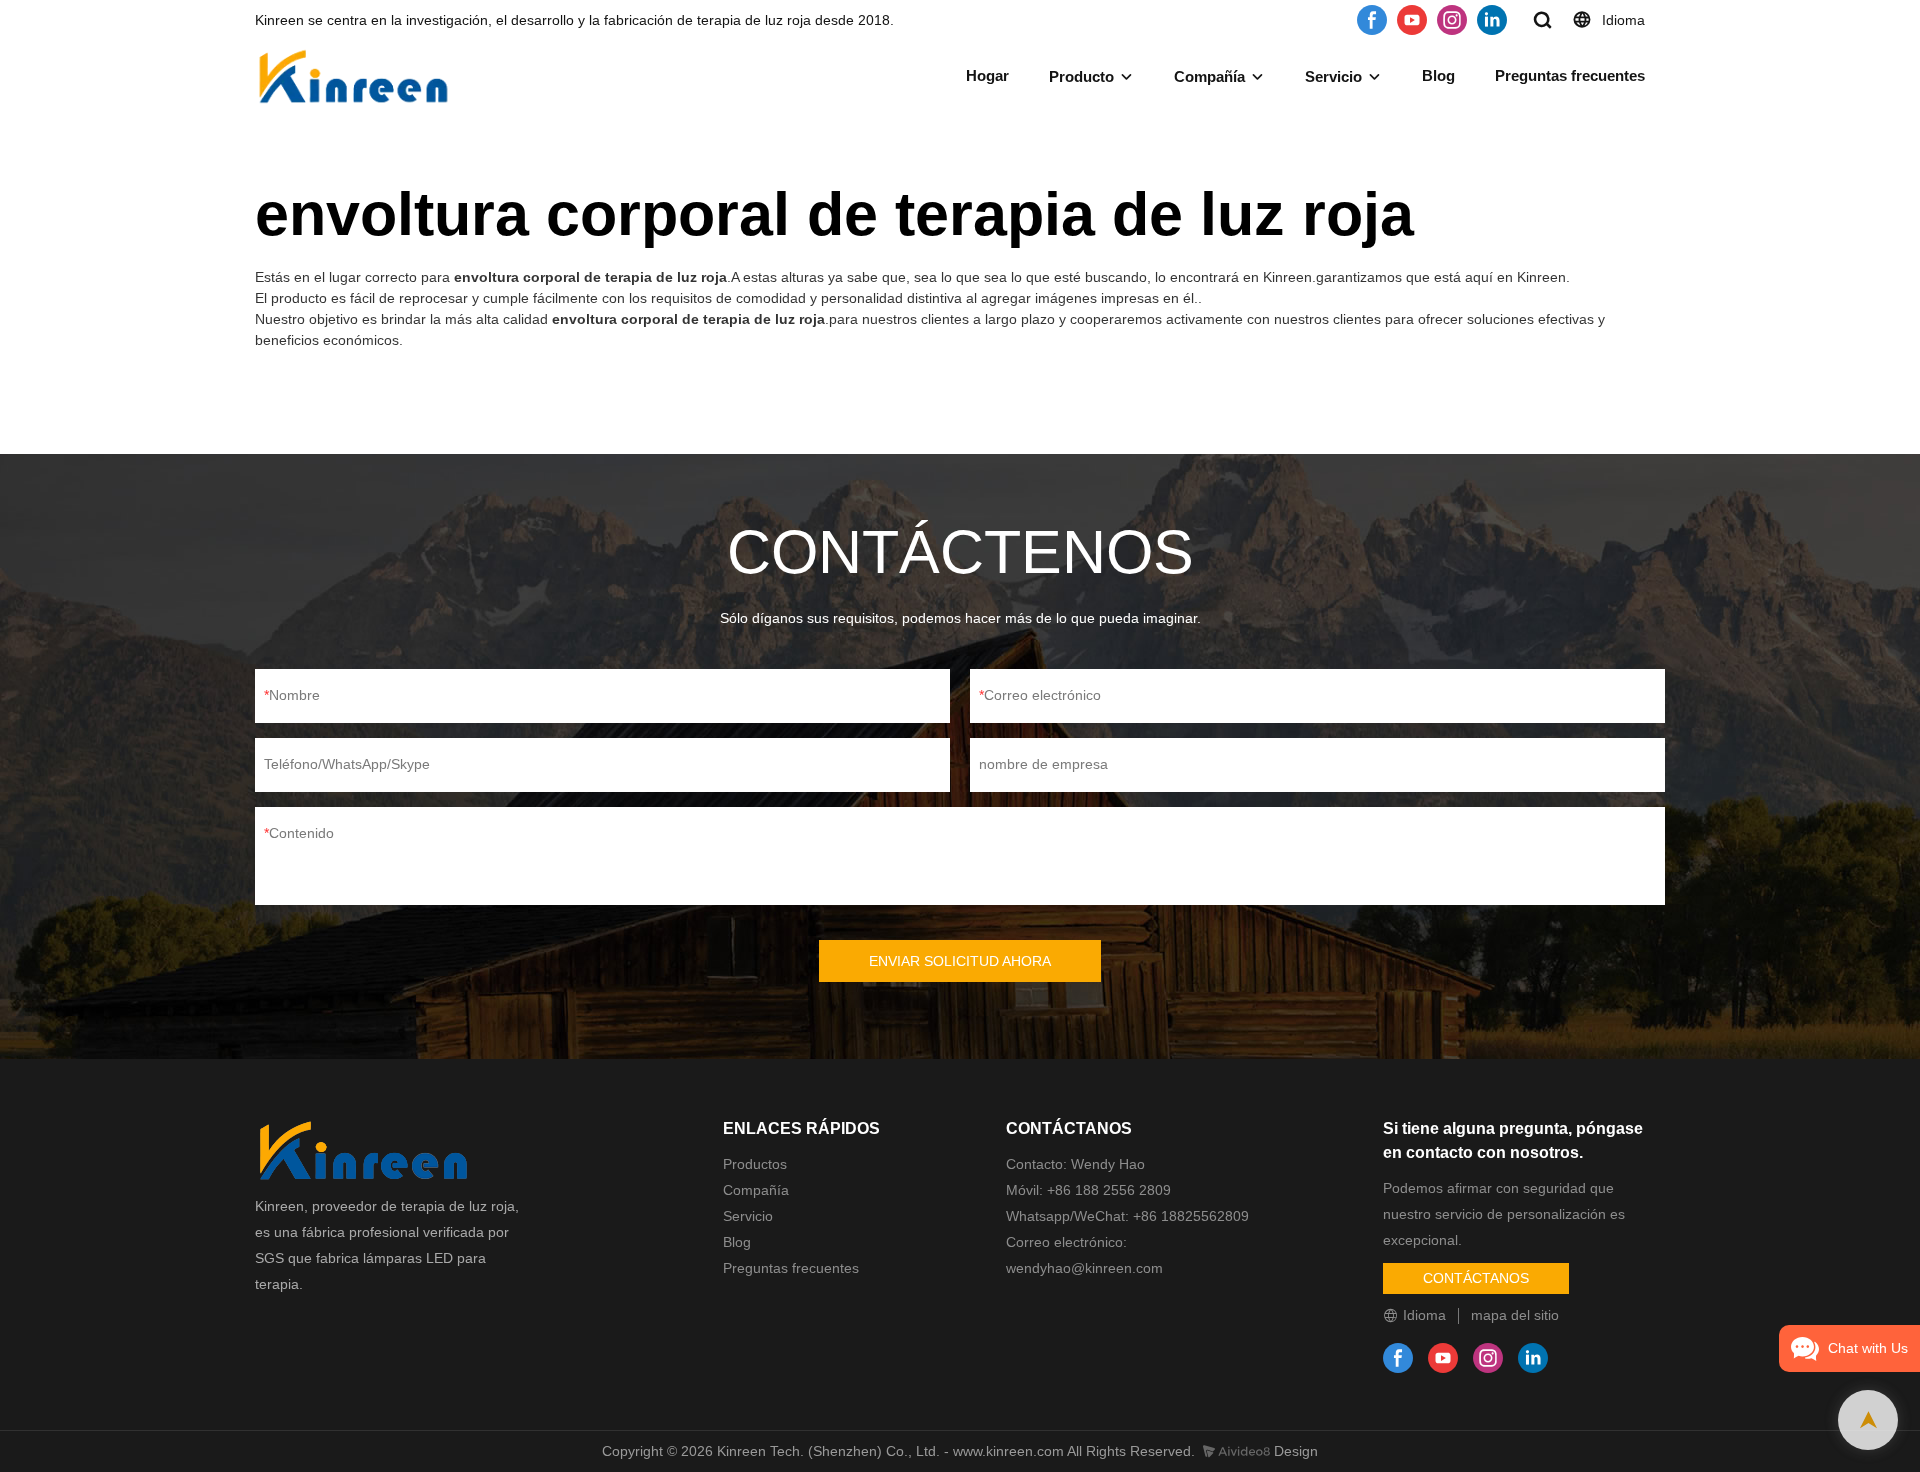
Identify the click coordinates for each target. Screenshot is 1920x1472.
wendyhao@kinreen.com (1084, 1268)
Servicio (1333, 76)
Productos (755, 1164)
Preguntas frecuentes (1570, 75)
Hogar (987, 75)
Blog (1438, 75)
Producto (1081, 76)
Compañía (1209, 76)
